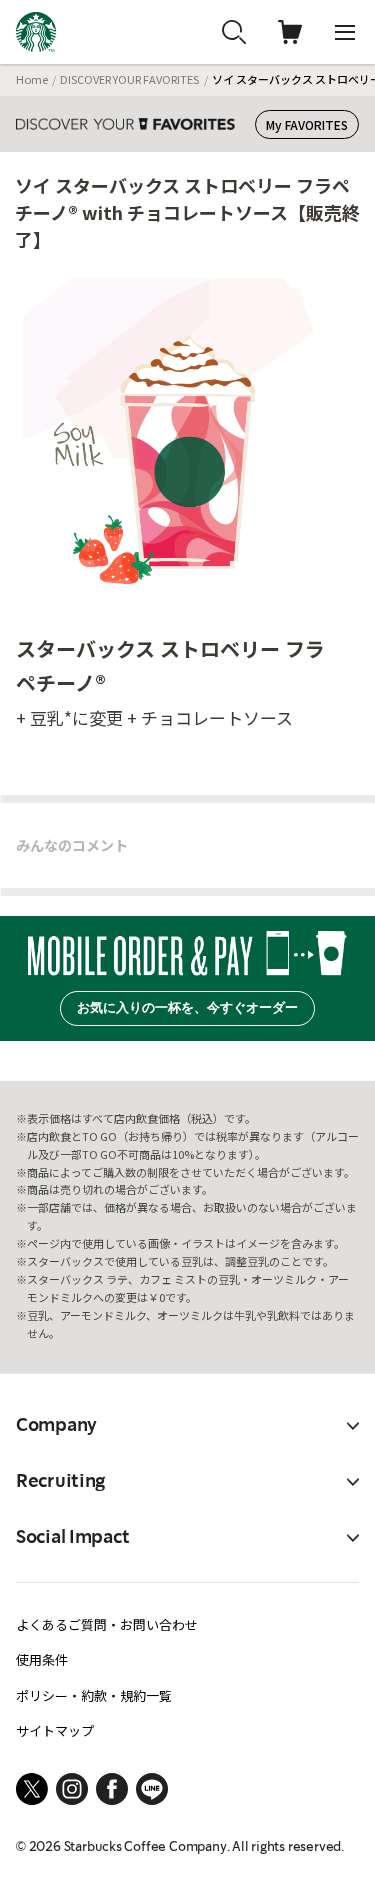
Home (32, 79)
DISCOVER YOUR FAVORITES (129, 79)
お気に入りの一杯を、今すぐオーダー (187, 1007)
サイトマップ (55, 1730)
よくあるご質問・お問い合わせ (107, 1624)
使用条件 (42, 1659)
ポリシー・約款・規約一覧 (94, 1695)
